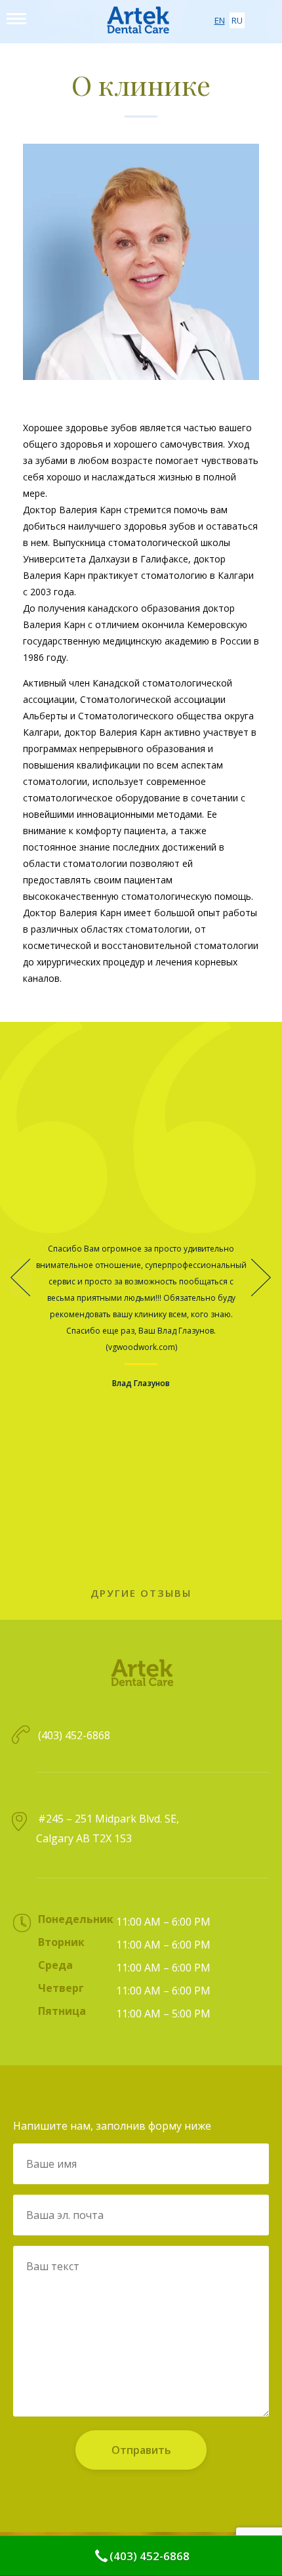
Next (262, 1278)
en (220, 20)
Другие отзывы (141, 1593)
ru (237, 20)
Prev (20, 1278)
